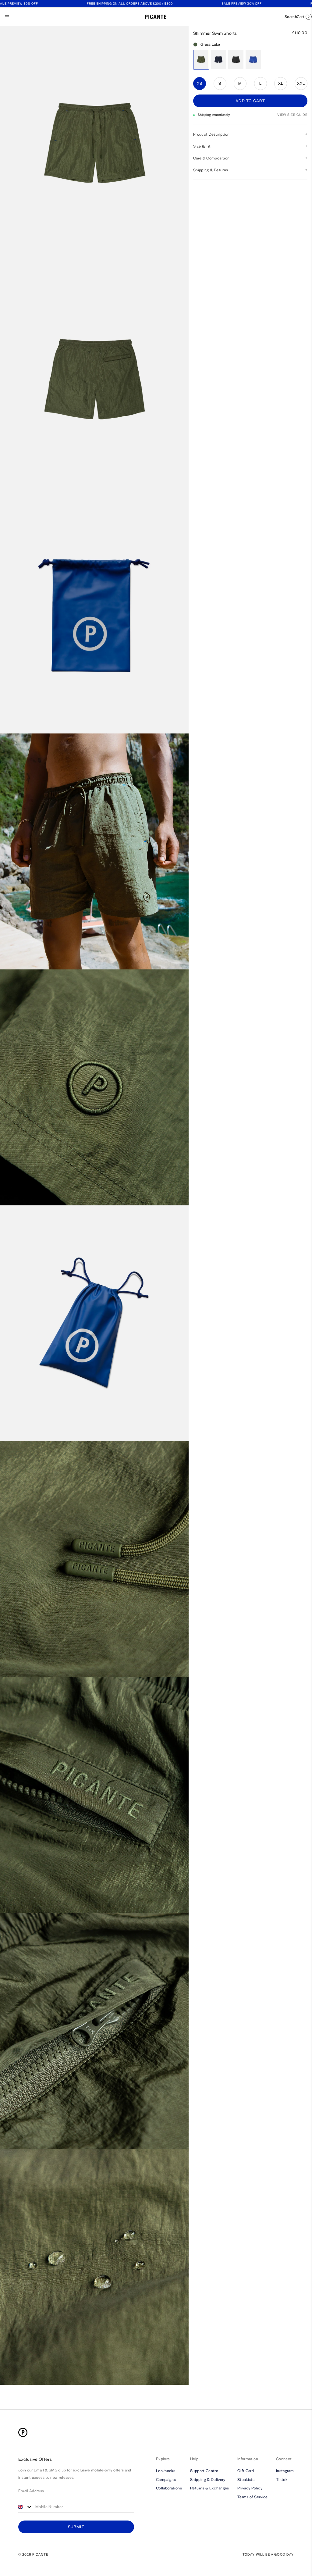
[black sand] (236, 60)
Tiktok (282, 2479)
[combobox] (25, 2507)
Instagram (285, 2471)
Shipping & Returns (211, 170)
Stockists (246, 2479)
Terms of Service (253, 2497)
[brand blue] (253, 60)
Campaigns (166, 2479)
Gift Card (246, 2471)
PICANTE (40, 2555)
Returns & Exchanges (210, 2488)
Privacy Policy (250, 2488)
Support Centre (204, 2471)
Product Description (211, 134)
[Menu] (7, 17)
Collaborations (169, 2488)
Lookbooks (166, 2471)
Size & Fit (202, 146)
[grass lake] (201, 60)
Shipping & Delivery (208, 2479)
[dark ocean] (218, 60)
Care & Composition (211, 158)
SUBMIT (76, 2527)
